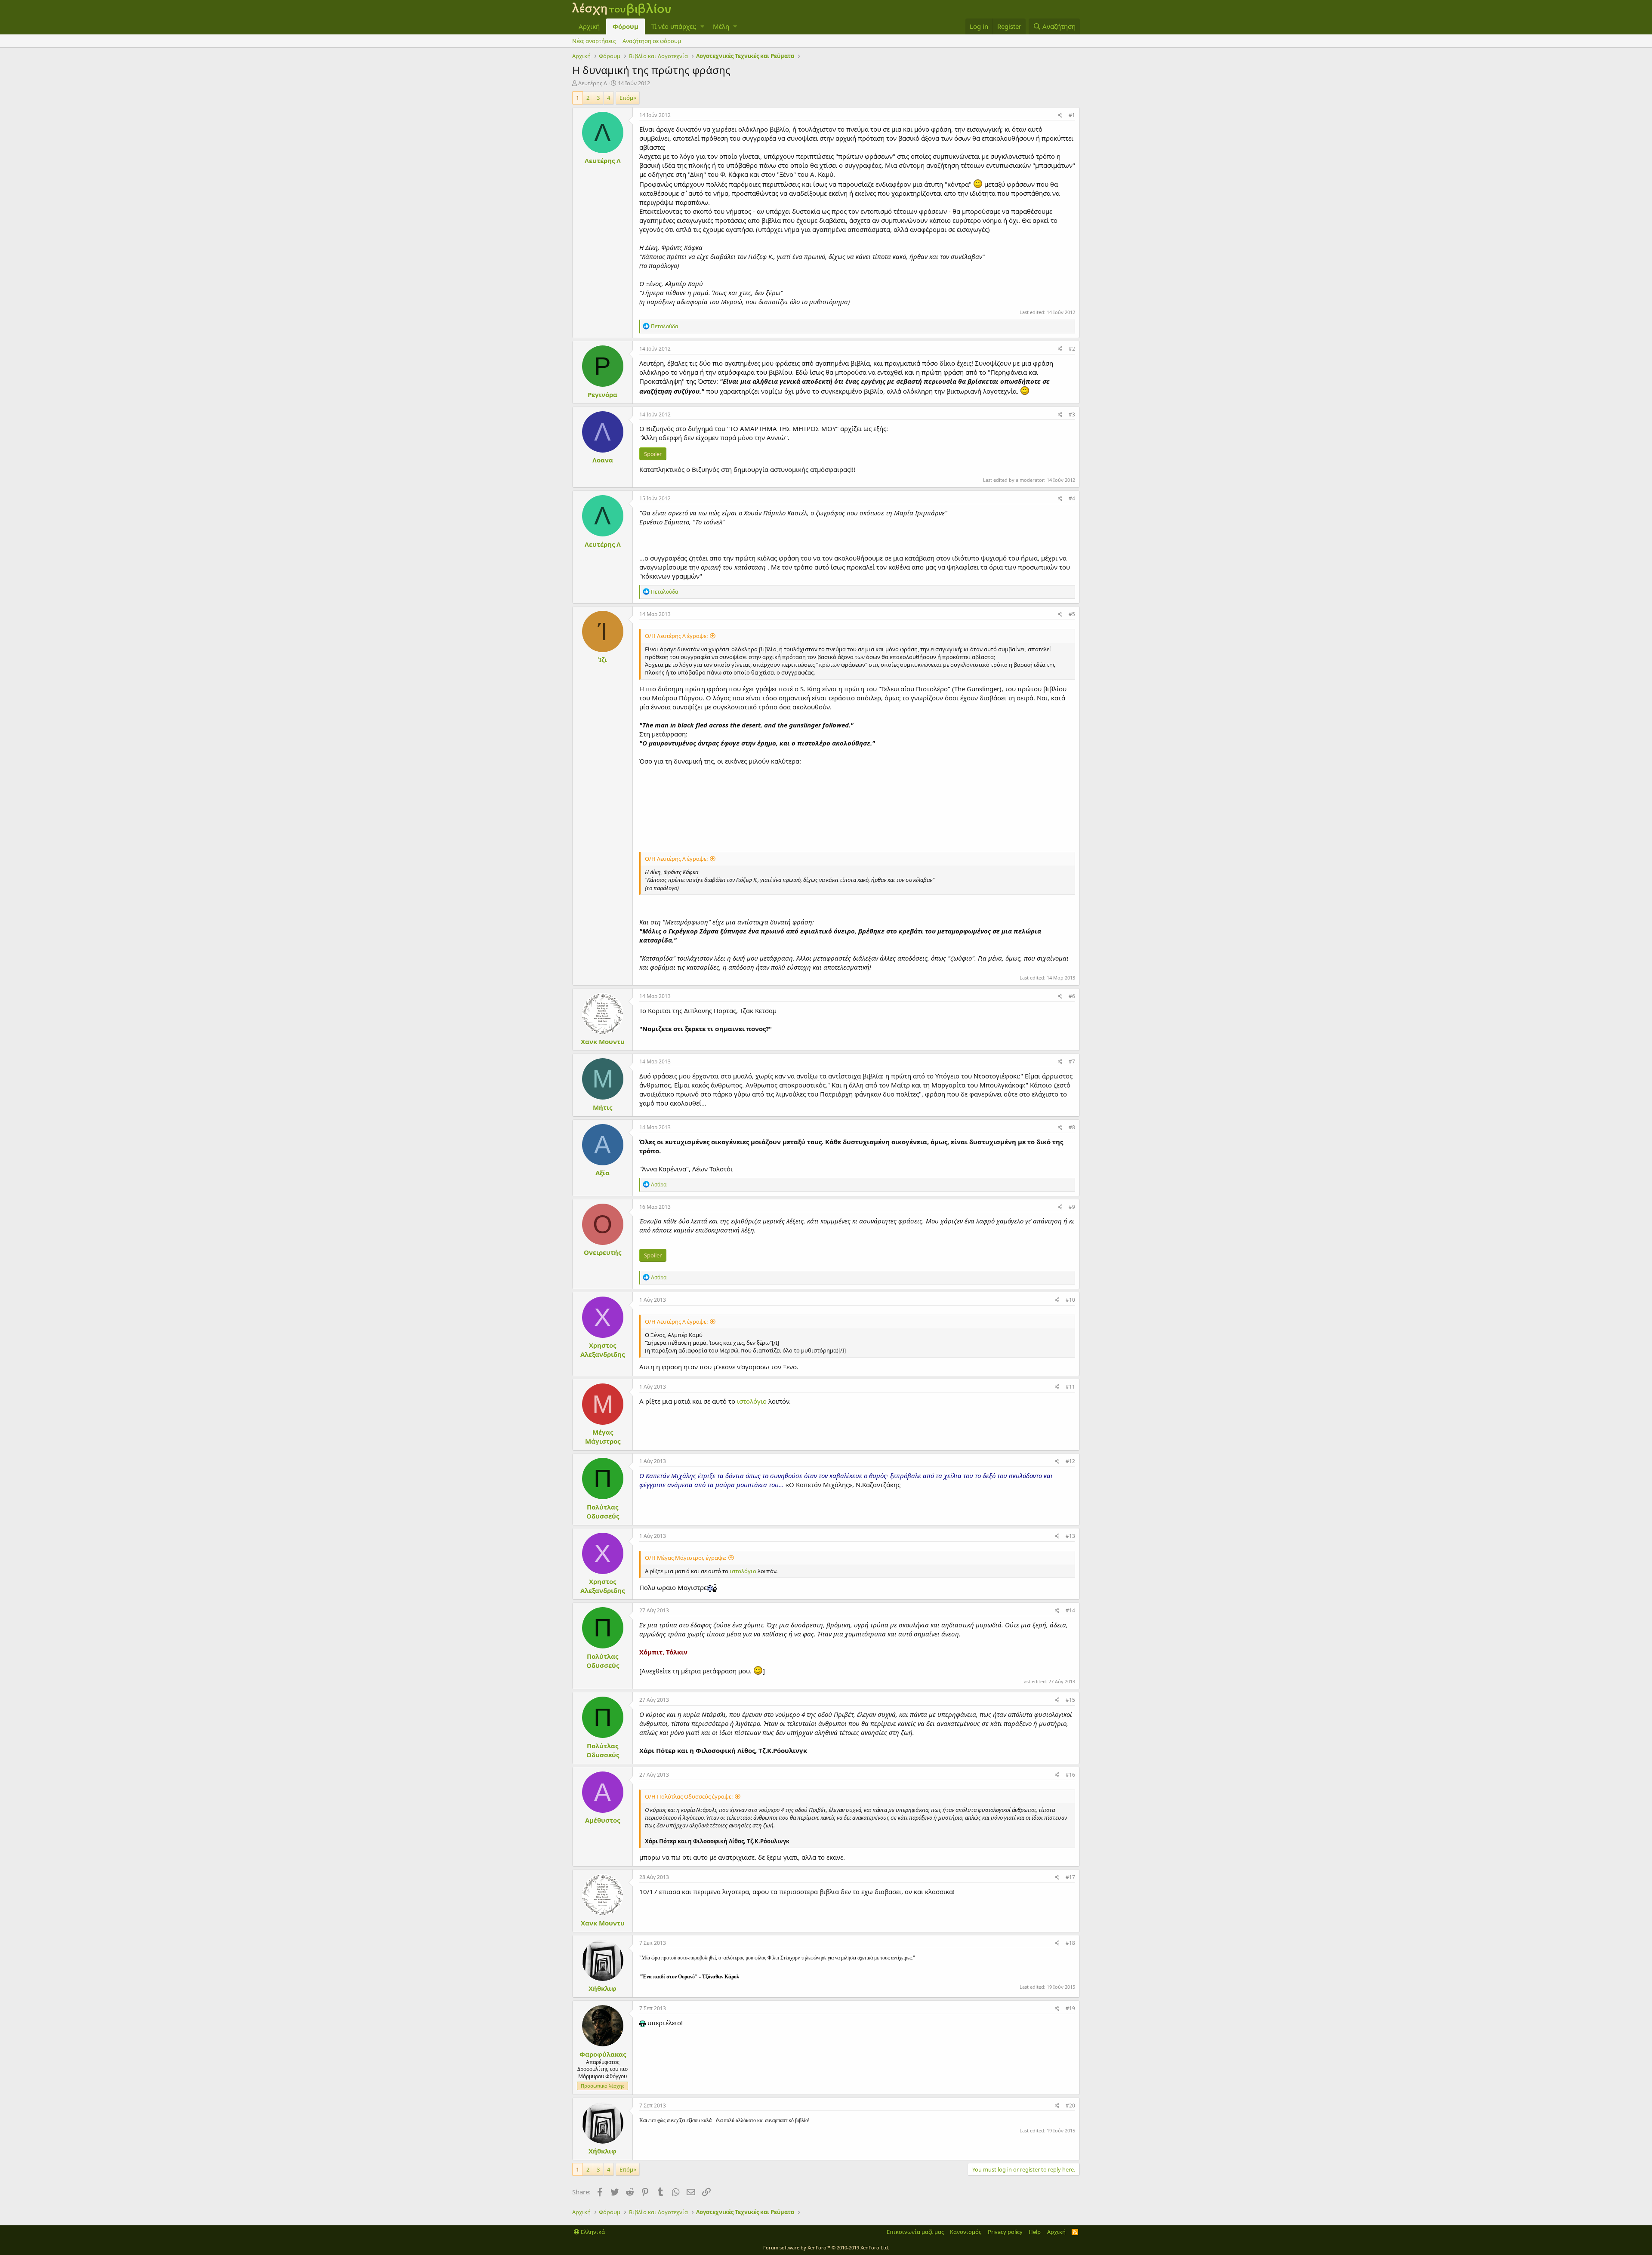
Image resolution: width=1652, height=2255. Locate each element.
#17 (1070, 1877)
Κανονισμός (966, 2232)
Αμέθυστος (603, 1820)
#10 (1070, 1300)
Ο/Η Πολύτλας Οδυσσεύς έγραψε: (689, 1796)
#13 (1070, 1536)
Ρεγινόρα (603, 394)
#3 (1072, 414)
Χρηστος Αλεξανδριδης (603, 1350)
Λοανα (603, 460)
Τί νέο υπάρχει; (674, 26)
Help (1035, 2232)
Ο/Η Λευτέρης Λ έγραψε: (676, 636)
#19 (1070, 2008)
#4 (1072, 498)
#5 (1072, 614)
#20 (1070, 2106)
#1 (1072, 115)
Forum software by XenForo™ (826, 2247)
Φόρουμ (626, 26)
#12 (1070, 1461)
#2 (1072, 349)
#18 (1070, 1943)
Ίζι (603, 659)
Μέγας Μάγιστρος (603, 1437)
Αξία (603, 1173)
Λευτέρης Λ (593, 83)
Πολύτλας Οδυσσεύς (603, 1511)
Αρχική (589, 26)
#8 (1072, 1127)
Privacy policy (1005, 2232)
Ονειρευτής (603, 1252)
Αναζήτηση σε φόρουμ (652, 41)
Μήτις (603, 1107)
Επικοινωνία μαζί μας (915, 2232)
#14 (1070, 1610)
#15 (1070, 1700)
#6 (1072, 996)
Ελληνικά (592, 2232)
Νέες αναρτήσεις (594, 41)
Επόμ (626, 98)
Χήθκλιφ (603, 1988)
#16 (1070, 1775)
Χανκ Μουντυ (603, 1041)
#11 (1070, 1387)
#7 (1072, 1061)
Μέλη (721, 26)
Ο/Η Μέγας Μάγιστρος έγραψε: (686, 1558)
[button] (702, 26)
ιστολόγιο (753, 1401)
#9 (1072, 1207)
